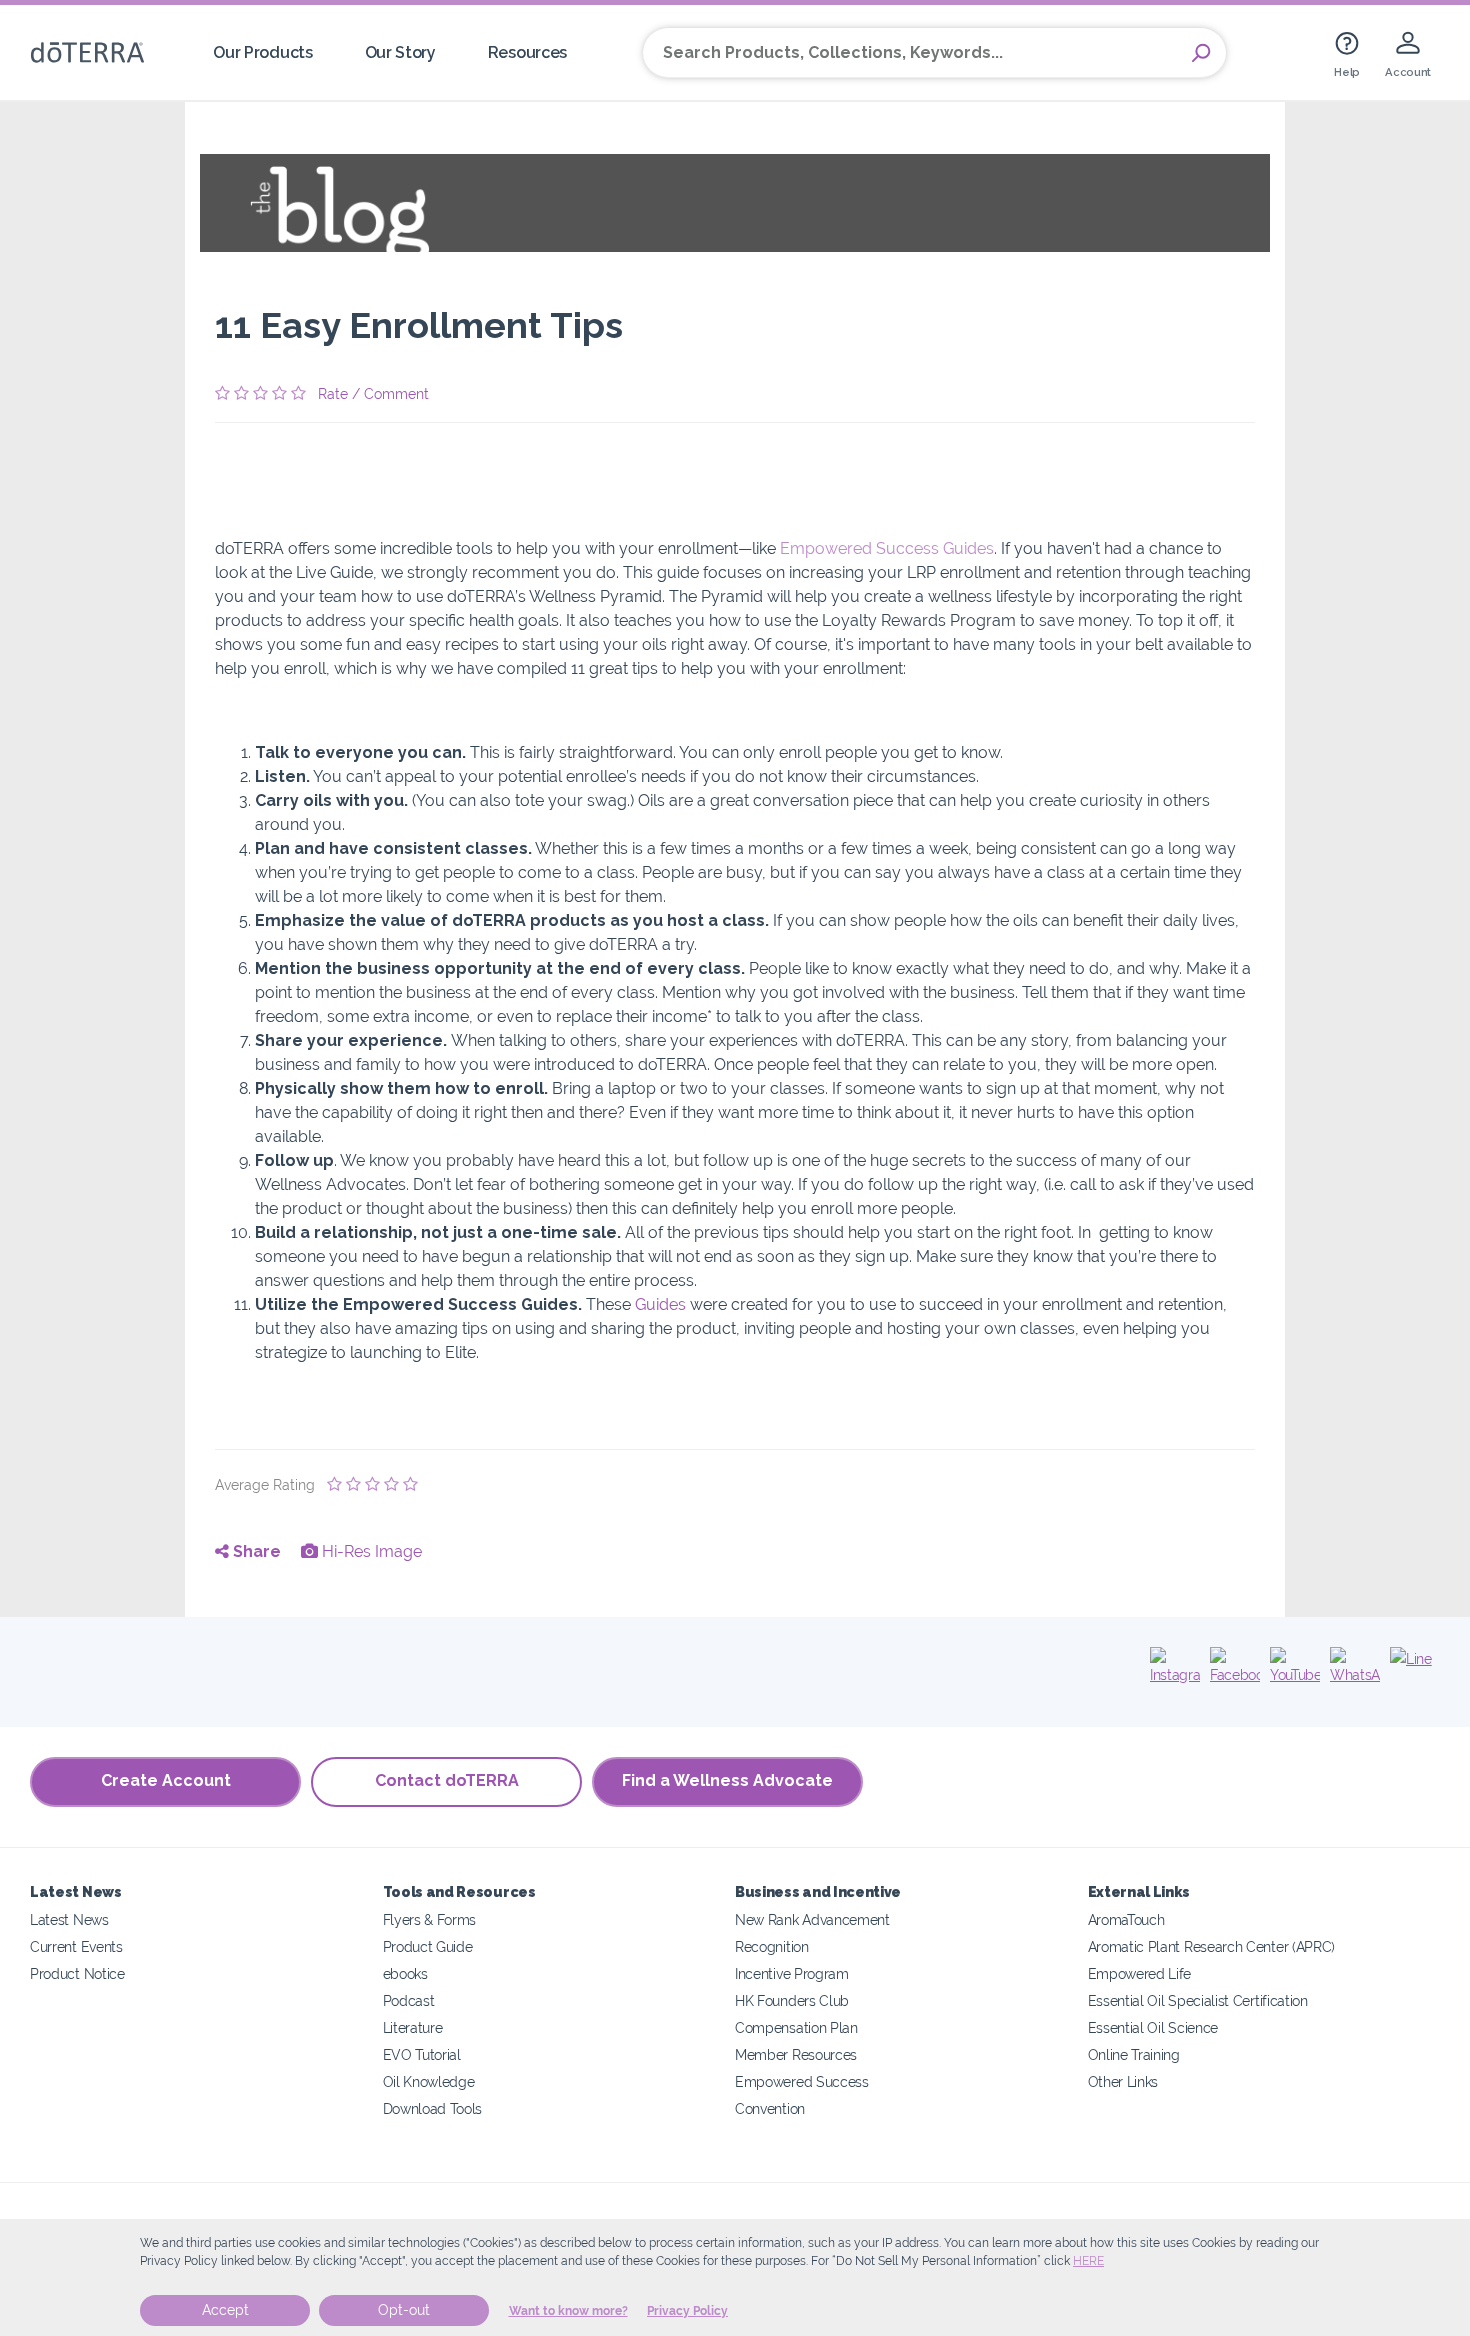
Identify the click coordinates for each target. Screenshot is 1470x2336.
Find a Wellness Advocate (727, 1780)
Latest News (69, 1919)
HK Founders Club (792, 2000)
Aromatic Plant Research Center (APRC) (1212, 1946)
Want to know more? (568, 2311)
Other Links (1123, 2081)
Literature (413, 2027)
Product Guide (428, 1946)
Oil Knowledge (429, 2081)
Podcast (409, 2000)
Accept (225, 2310)
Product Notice (77, 1973)
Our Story (400, 52)
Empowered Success (802, 2081)
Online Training (1134, 2054)
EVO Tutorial (422, 2054)
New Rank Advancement (812, 1919)
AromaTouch (1126, 1919)
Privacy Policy (687, 2311)
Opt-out (404, 2310)
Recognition (772, 1946)
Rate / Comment (373, 394)
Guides (660, 1304)
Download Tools (433, 2108)
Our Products (262, 52)
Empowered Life (1140, 1973)
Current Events (76, 1946)
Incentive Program (792, 1973)
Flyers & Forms (430, 1919)
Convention (770, 2108)
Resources (527, 52)
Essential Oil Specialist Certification (1198, 2000)
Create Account (166, 1780)
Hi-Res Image (370, 1551)
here (1088, 2261)
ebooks (405, 1973)
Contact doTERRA (447, 1780)
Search (1201, 53)
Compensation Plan (796, 2027)
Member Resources (796, 2054)
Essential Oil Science (1153, 2027)
